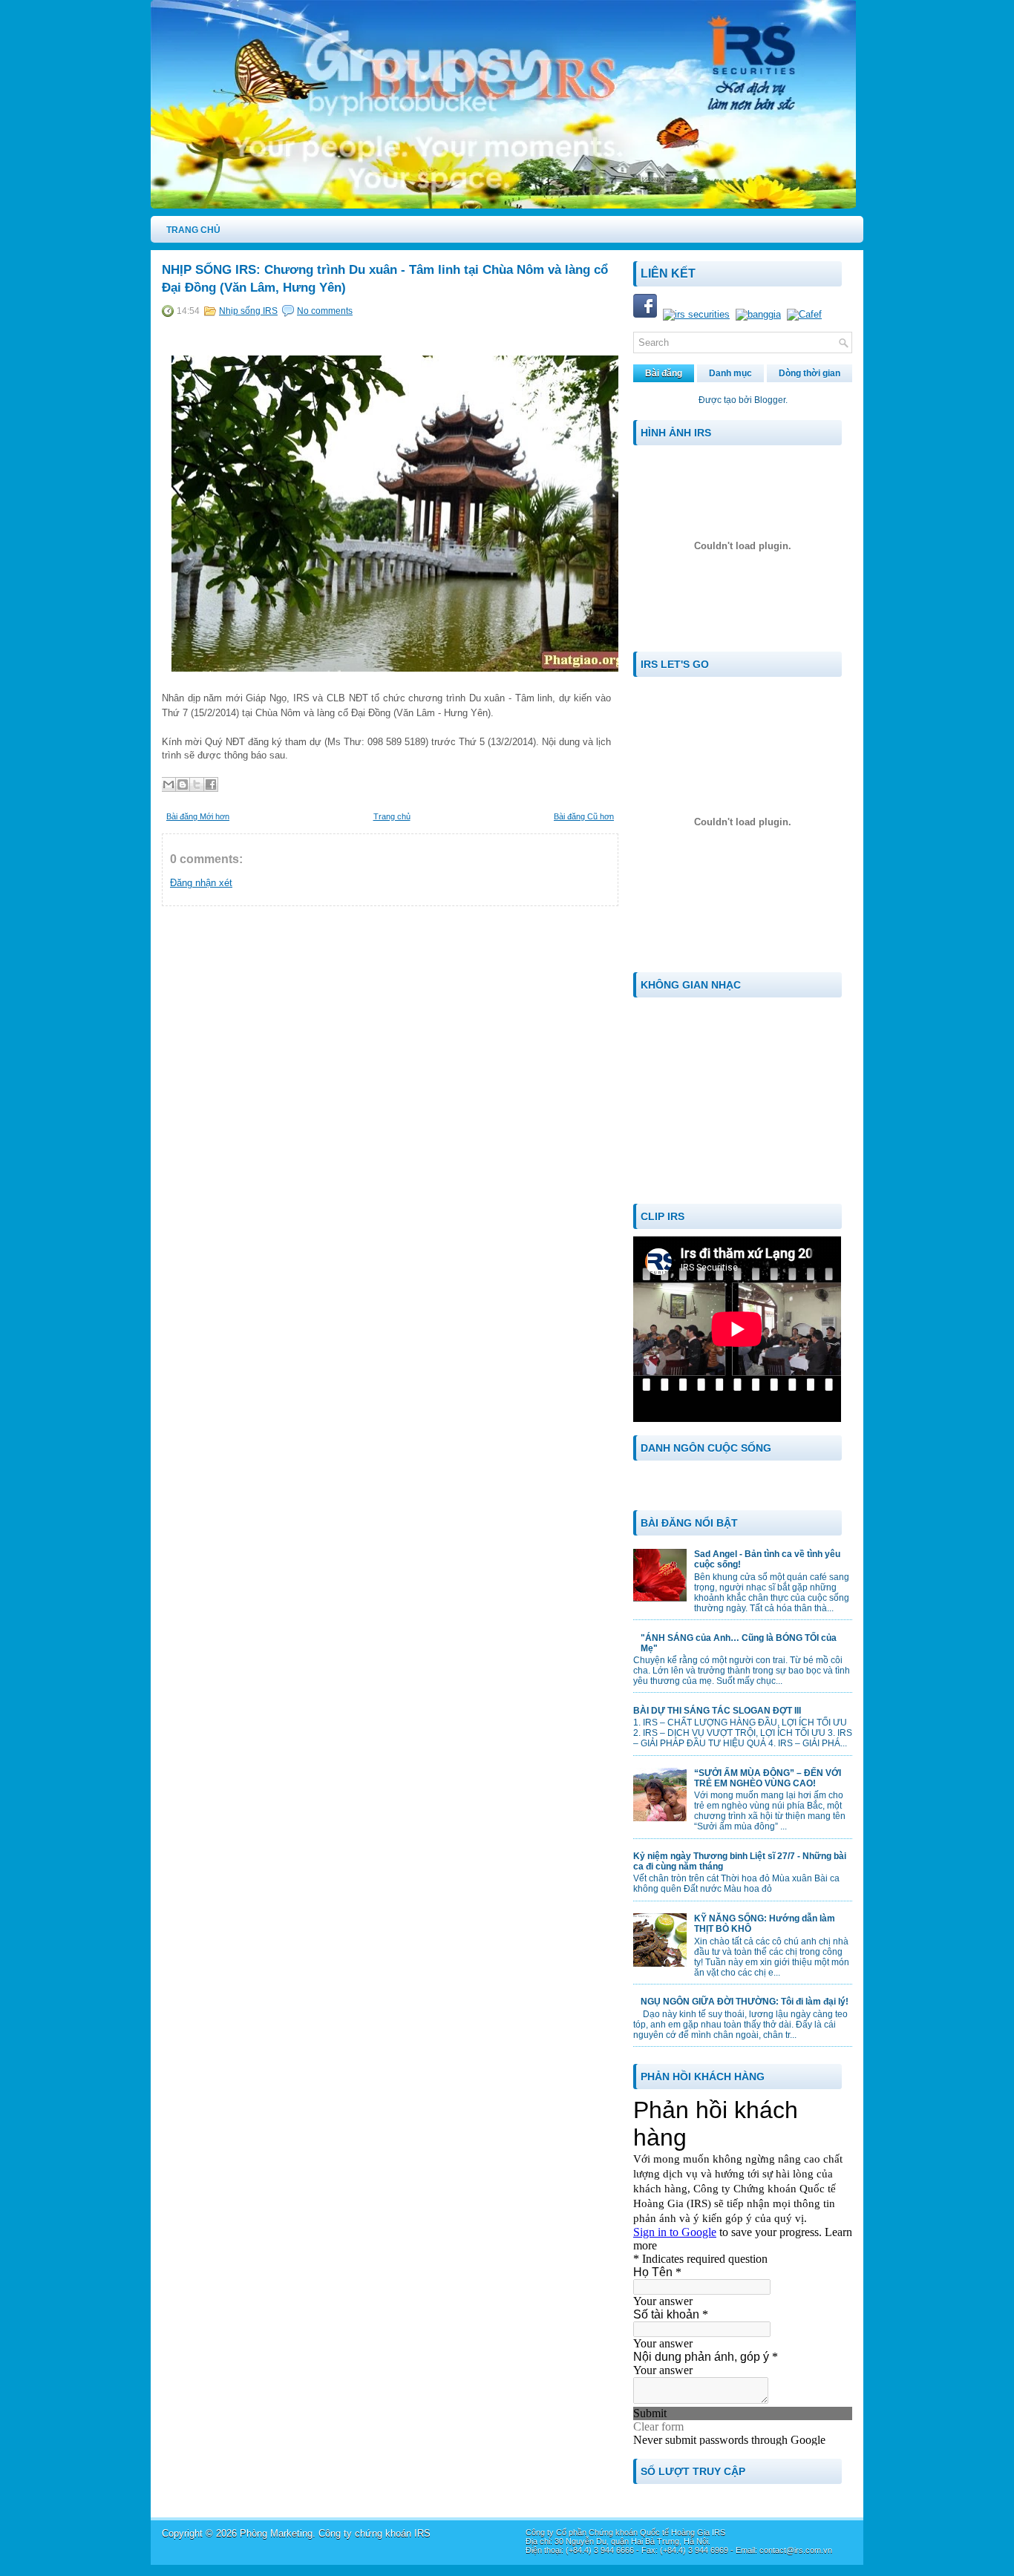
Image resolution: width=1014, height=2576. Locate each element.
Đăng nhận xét (201, 883)
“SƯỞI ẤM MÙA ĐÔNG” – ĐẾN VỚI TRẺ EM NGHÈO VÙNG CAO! (768, 1778)
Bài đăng (664, 373)
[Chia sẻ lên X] (197, 784)
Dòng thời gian (809, 373)
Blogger (770, 400)
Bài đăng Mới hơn (198, 816)
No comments (325, 311)
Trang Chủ (193, 230)
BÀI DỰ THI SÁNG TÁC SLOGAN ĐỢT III (717, 1711)
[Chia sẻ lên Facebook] (211, 784)
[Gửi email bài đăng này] (169, 784)
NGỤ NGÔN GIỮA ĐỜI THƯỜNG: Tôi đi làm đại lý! (745, 2002)
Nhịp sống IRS (248, 311)
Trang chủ (392, 816)
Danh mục (730, 373)
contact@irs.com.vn (796, 2550)
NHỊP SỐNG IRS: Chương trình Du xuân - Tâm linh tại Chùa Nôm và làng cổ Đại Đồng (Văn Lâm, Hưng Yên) (385, 279)
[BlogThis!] (183, 784)
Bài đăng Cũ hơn (584, 816)
